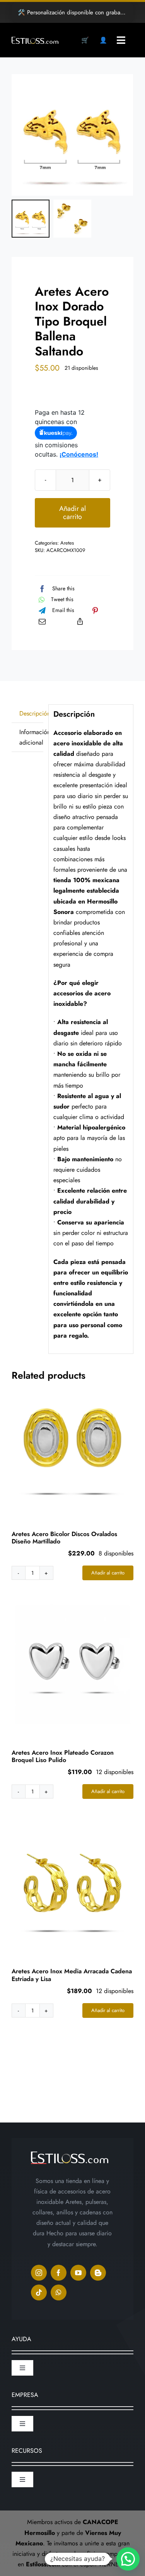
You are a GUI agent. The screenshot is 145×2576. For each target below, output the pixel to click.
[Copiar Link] (80, 621)
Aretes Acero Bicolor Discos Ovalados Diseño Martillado (64, 1538)
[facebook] (59, 2273)
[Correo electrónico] (42, 621)
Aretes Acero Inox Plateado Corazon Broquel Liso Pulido (63, 1756)
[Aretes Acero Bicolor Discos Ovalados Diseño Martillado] (72, 1446)
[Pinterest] (95, 610)
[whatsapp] (59, 2292)
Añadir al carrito (72, 513)
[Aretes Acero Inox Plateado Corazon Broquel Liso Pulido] (72, 1665)
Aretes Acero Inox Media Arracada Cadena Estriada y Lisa (72, 1975)
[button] (128, 2559)
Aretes (67, 543)
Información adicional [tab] (31, 737)
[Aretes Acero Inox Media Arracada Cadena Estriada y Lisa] (72, 1883)
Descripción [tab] (31, 713)
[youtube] (78, 2273)
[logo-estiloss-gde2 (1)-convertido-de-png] (35, 40)
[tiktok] (39, 2292)
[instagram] (39, 2273)
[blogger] (98, 2273)
